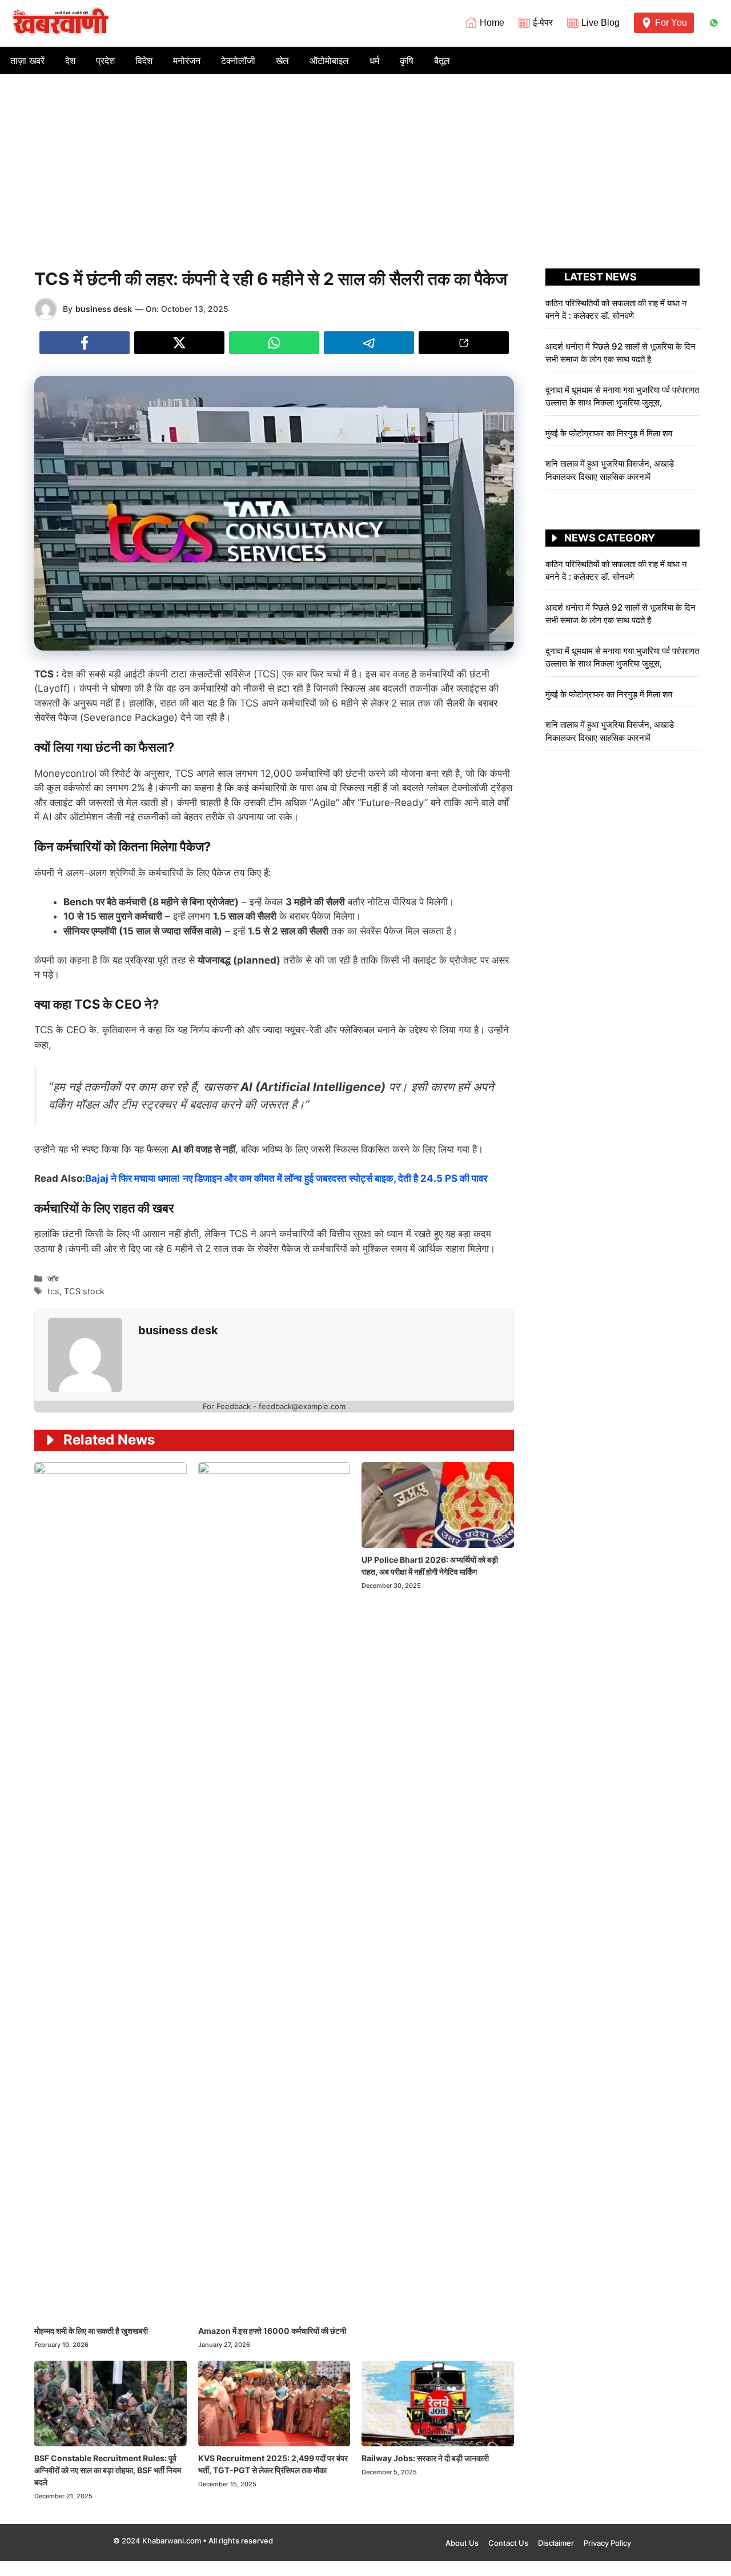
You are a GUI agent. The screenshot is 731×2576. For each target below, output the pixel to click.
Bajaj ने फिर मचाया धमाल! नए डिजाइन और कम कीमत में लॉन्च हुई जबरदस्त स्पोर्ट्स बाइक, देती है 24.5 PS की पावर (286, 1178)
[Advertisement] (365, 160)
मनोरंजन (187, 61)
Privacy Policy (607, 2543)
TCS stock (84, 1291)
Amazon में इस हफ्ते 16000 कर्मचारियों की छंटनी (272, 2331)
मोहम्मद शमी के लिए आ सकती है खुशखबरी (91, 2331)
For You (671, 23)
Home (492, 23)
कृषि (407, 61)
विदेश (144, 61)
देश (70, 61)
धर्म (374, 61)
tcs (53, 1291)
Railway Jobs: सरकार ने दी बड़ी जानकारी (425, 2458)
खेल (282, 61)
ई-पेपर (543, 23)
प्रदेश (105, 61)
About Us (462, 2543)
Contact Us (508, 2543)
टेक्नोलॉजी (238, 61)
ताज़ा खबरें (27, 61)
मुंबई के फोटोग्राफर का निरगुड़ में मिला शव (609, 433)
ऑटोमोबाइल (329, 61)
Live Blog (601, 23)
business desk (104, 309)
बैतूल (442, 61)
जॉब (53, 1279)
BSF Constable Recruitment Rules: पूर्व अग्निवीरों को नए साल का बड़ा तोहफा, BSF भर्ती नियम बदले (108, 2470)
